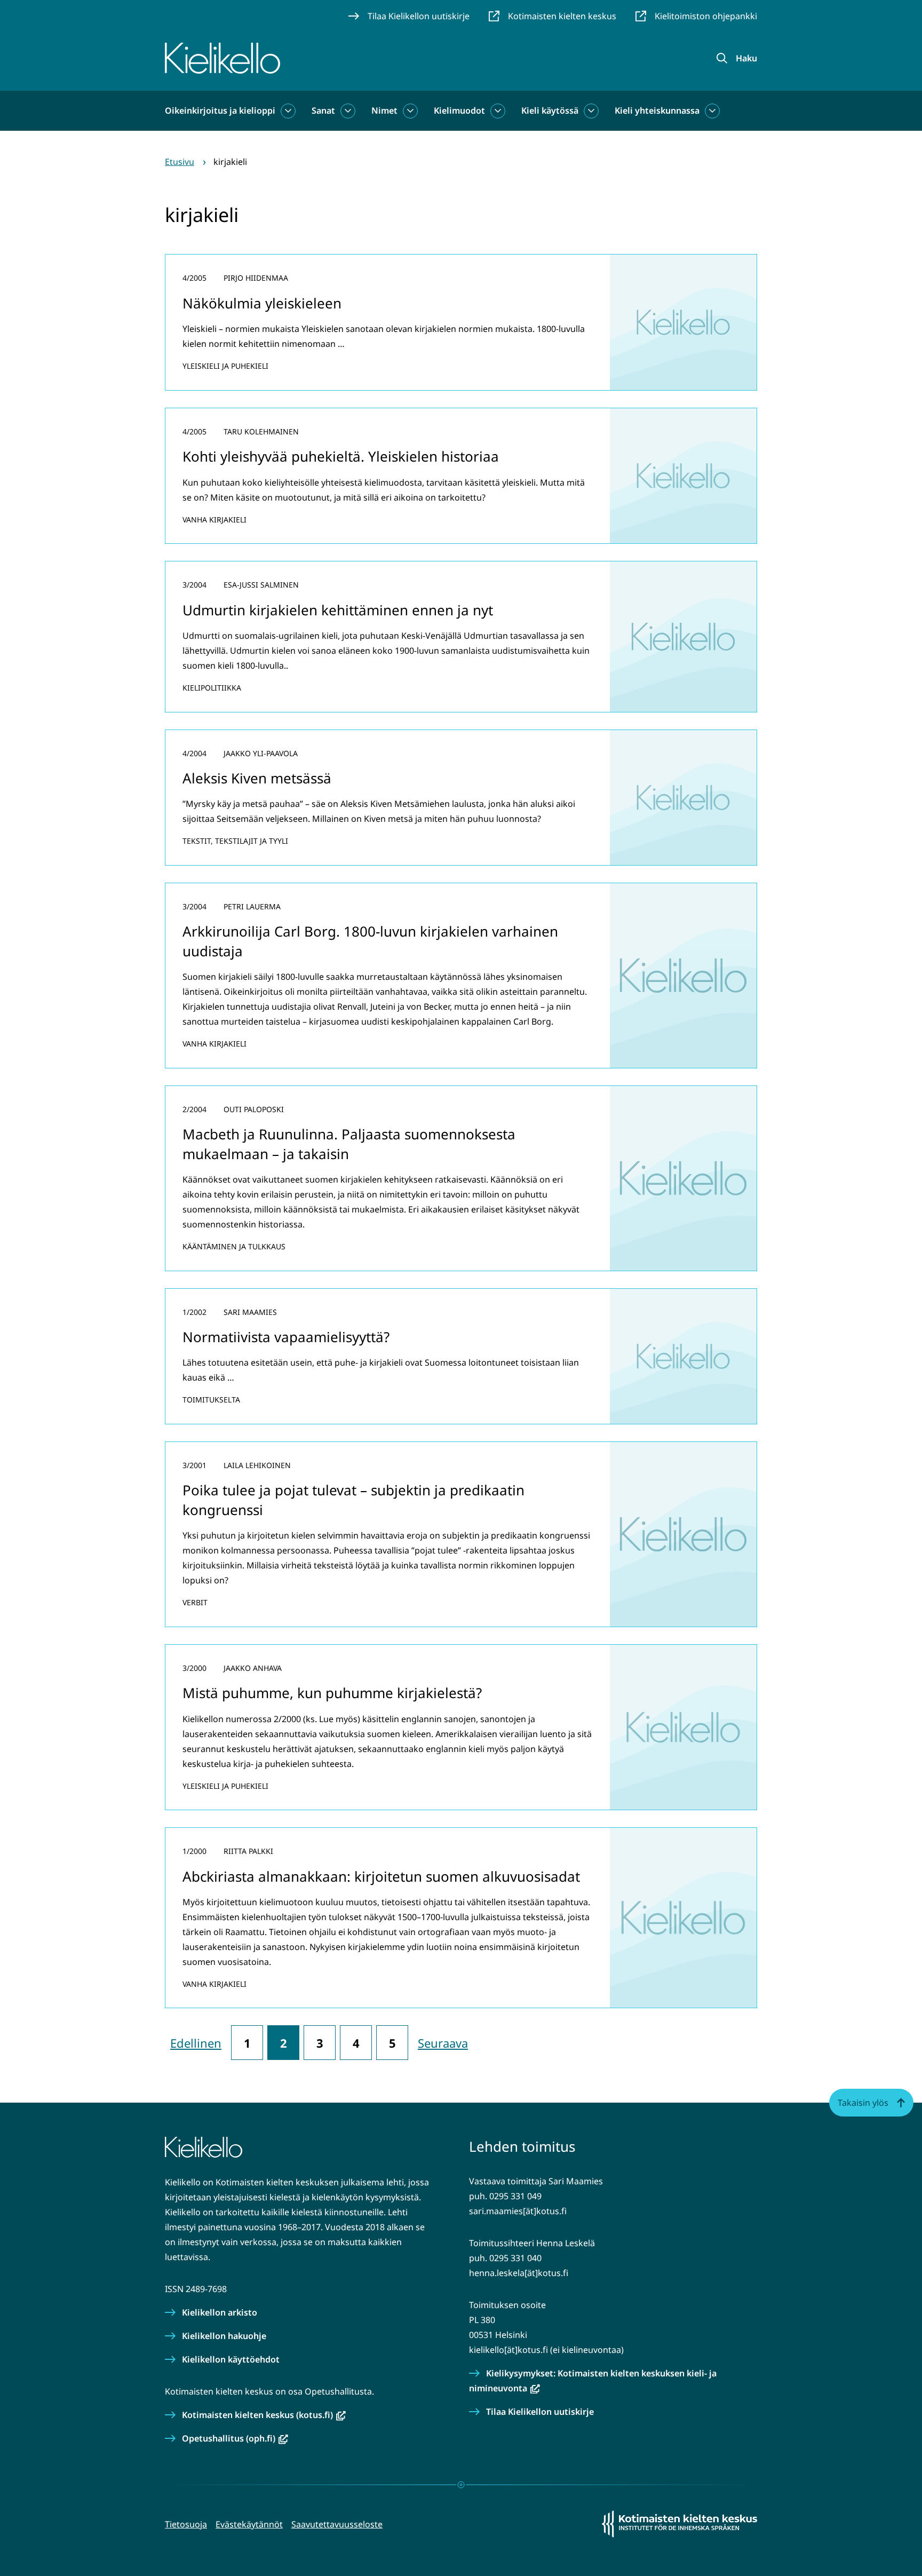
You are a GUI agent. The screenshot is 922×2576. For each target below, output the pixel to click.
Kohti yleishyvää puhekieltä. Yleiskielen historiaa (341, 456)
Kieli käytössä (550, 110)
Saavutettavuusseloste (337, 2524)
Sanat (323, 110)
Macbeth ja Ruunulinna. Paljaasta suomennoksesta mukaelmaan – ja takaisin (349, 1144)
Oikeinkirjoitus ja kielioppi (220, 110)
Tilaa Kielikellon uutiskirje (540, 2412)
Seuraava (443, 2043)
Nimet (384, 110)
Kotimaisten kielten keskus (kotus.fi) (264, 2415)
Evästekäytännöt (249, 2524)
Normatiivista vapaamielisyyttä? (286, 1337)
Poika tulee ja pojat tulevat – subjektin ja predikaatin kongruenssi (353, 1500)
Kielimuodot (459, 110)
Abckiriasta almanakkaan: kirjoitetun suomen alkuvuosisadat (381, 1876)
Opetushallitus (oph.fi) (235, 2438)
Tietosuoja (186, 2524)
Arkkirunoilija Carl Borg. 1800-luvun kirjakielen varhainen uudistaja (370, 941)
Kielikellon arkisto (220, 2312)
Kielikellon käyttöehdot (231, 2359)
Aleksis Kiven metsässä (257, 778)
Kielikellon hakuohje (224, 2336)
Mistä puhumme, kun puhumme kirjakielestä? (332, 1693)
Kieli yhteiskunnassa (657, 110)
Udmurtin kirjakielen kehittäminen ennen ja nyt (338, 610)
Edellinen (196, 2043)
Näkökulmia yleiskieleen (262, 303)
